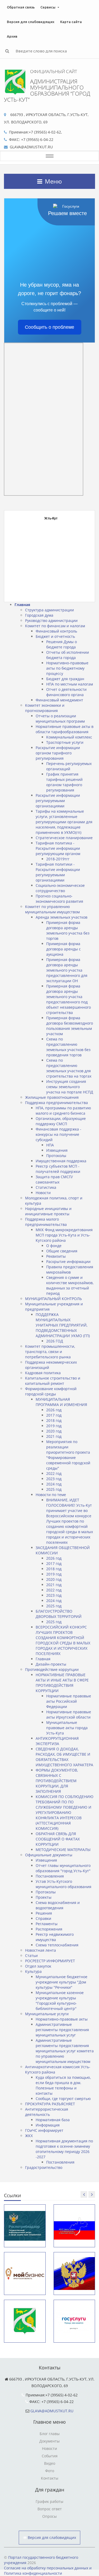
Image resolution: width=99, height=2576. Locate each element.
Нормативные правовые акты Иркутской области (69, 1714)
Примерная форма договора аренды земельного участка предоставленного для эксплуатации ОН (67, 970)
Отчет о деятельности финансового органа (66, 692)
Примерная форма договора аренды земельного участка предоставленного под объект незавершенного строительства (69, 999)
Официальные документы (49, 1855)
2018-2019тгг (58, 859)
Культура (33, 1971)
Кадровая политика (43, 1373)
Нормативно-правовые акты (62, 2019)
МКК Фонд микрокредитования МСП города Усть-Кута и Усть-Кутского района (64, 1235)
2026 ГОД (55, 1341)
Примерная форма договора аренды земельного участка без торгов (68, 930)
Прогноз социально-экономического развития (59, 899)
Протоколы (56, 1156)
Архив (12, 36)
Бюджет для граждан (65, 679)
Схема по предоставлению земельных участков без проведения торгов (68, 1047)
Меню (53, 181)
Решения (44, 1913)
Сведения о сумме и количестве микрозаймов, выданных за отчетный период (70, 1285)
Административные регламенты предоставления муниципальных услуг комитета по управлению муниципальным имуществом (65, 2051)
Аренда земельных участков (62, 917)
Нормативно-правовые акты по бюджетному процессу (67, 668)
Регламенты (47, 1924)
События (50, 2456)
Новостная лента (41, 1950)
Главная (22, 605)
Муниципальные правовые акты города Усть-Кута (67, 1728)
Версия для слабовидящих (31, 22)
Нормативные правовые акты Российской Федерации (69, 1701)
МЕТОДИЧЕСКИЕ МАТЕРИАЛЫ (63, 1850)
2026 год (54, 1410)
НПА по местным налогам (70, 684)
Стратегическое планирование (64, 838)
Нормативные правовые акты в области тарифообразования (65, 729)
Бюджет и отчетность (55, 636)
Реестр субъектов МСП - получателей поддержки (58, 1169)
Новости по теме (51, 1495)
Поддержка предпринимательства (56, 1103)
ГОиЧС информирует (44, 2130)
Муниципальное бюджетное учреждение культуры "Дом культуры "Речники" (62, 1982)
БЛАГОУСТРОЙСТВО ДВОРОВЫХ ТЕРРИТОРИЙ (59, 1614)
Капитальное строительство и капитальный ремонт (53, 1381)
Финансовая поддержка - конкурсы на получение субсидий (58, 1134)
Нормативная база (53, 2120)
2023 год (54, 1479)
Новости (43, 1193)
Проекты (44, 1897)
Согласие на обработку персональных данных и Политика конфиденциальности (48, 2571)
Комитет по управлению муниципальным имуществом (52, 909)
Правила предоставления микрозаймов (70, 1269)
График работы (49, 2501)
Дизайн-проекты (51, 1664)
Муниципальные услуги (47, 2014)
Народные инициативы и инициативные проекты (48, 1211)
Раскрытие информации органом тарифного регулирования (58, 753)
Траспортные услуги (65, 742)
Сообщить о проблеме (49, 327)
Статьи (31, 1956)
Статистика (46, 1187)
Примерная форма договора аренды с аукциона (63, 949)
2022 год (54, 1473)
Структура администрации (49, 610)
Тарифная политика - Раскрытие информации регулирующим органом (58, 848)
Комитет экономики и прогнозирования (45, 708)
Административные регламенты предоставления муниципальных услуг (62, 2030)
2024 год (54, 1484)
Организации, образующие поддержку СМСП (61, 1121)
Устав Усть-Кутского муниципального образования (63, 1884)
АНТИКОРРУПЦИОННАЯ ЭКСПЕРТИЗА (57, 1741)
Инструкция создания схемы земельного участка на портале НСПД (70, 1087)
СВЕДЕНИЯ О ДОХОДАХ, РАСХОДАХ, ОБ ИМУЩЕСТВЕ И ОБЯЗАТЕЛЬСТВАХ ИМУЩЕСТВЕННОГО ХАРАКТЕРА (64, 1757)
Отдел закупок (38, 1966)
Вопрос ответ (50, 2509)
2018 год (54, 1420)
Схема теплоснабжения (57, 1945)
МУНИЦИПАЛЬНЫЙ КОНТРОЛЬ (53, 1299)
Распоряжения (49, 1929)
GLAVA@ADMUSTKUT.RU (52, 2411)
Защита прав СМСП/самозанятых (54, 1179)
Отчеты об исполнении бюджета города (68, 655)
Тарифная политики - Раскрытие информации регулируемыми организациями (58, 872)
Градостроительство (44, 2167)
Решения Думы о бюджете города (62, 644)
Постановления (50, 1876)
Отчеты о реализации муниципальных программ (60, 718)
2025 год (54, 1489)
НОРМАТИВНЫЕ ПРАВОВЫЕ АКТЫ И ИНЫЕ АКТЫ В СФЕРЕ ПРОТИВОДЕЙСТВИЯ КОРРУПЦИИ (62, 1683)
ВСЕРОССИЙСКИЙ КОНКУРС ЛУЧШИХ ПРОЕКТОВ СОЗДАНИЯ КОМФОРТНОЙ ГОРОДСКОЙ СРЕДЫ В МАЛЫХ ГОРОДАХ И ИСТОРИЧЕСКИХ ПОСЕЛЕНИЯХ (63, 1640)
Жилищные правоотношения (52, 1097)
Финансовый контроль (56, 631)
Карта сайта (71, 22)
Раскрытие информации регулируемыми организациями (58, 801)
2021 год (54, 1436)
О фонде (54, 1246)
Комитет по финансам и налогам (55, 626)
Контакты (50, 2478)
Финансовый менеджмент (59, 700)
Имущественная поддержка (61, 1161)
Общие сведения (62, 1251)
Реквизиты (56, 1256)
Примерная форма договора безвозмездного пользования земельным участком (70, 1026)
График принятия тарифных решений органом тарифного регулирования (64, 782)
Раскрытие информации (68, 1262)
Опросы (49, 2516)
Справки (43, 1918)
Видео (50, 2463)
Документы (49, 2441)
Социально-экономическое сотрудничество (60, 888)
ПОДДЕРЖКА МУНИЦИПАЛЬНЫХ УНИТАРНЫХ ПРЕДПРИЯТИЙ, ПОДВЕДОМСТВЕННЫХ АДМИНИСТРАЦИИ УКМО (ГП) (63, 1325)
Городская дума (39, 615)
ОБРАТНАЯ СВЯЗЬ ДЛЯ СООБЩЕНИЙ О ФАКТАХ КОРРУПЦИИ (58, 1839)
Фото (50, 2471)
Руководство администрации (51, 620)
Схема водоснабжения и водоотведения (58, 1905)
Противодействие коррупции (52, 1669)
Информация (48, 2125)
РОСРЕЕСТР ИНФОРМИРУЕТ (50, 1961)
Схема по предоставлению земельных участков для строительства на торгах (69, 1068)
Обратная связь (21, 7)
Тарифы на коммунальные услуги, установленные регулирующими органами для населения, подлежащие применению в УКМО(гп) (64, 822)
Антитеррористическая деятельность (47, 2112)
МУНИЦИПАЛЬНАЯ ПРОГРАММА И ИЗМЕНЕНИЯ (61, 1402)
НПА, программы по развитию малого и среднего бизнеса (63, 1111)
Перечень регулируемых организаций (69, 766)
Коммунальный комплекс (69, 737)
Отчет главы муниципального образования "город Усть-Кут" (63, 1868)
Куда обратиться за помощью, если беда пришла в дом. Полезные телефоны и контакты (63, 2085)
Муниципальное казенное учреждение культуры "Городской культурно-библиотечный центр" (60, 2001)
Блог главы (50, 2434)
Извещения (57, 1150)
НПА (50, 1145)
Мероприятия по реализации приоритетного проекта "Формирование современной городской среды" (68, 1455)
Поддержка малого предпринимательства (46, 1222)
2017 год (54, 1415)
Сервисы (48, 7)
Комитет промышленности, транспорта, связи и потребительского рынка (50, 1352)
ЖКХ (29, 2136)
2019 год (54, 1426)
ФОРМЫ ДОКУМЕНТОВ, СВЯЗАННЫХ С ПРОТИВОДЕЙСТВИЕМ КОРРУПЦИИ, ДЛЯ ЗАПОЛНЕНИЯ (57, 1781)
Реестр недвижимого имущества (55, 1937)
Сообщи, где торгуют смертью (63, 2099)
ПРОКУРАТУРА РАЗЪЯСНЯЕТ (50, 2104)
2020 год (54, 1431)
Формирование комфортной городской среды (51, 1391)
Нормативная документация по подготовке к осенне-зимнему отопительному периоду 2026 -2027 (64, 2149)
